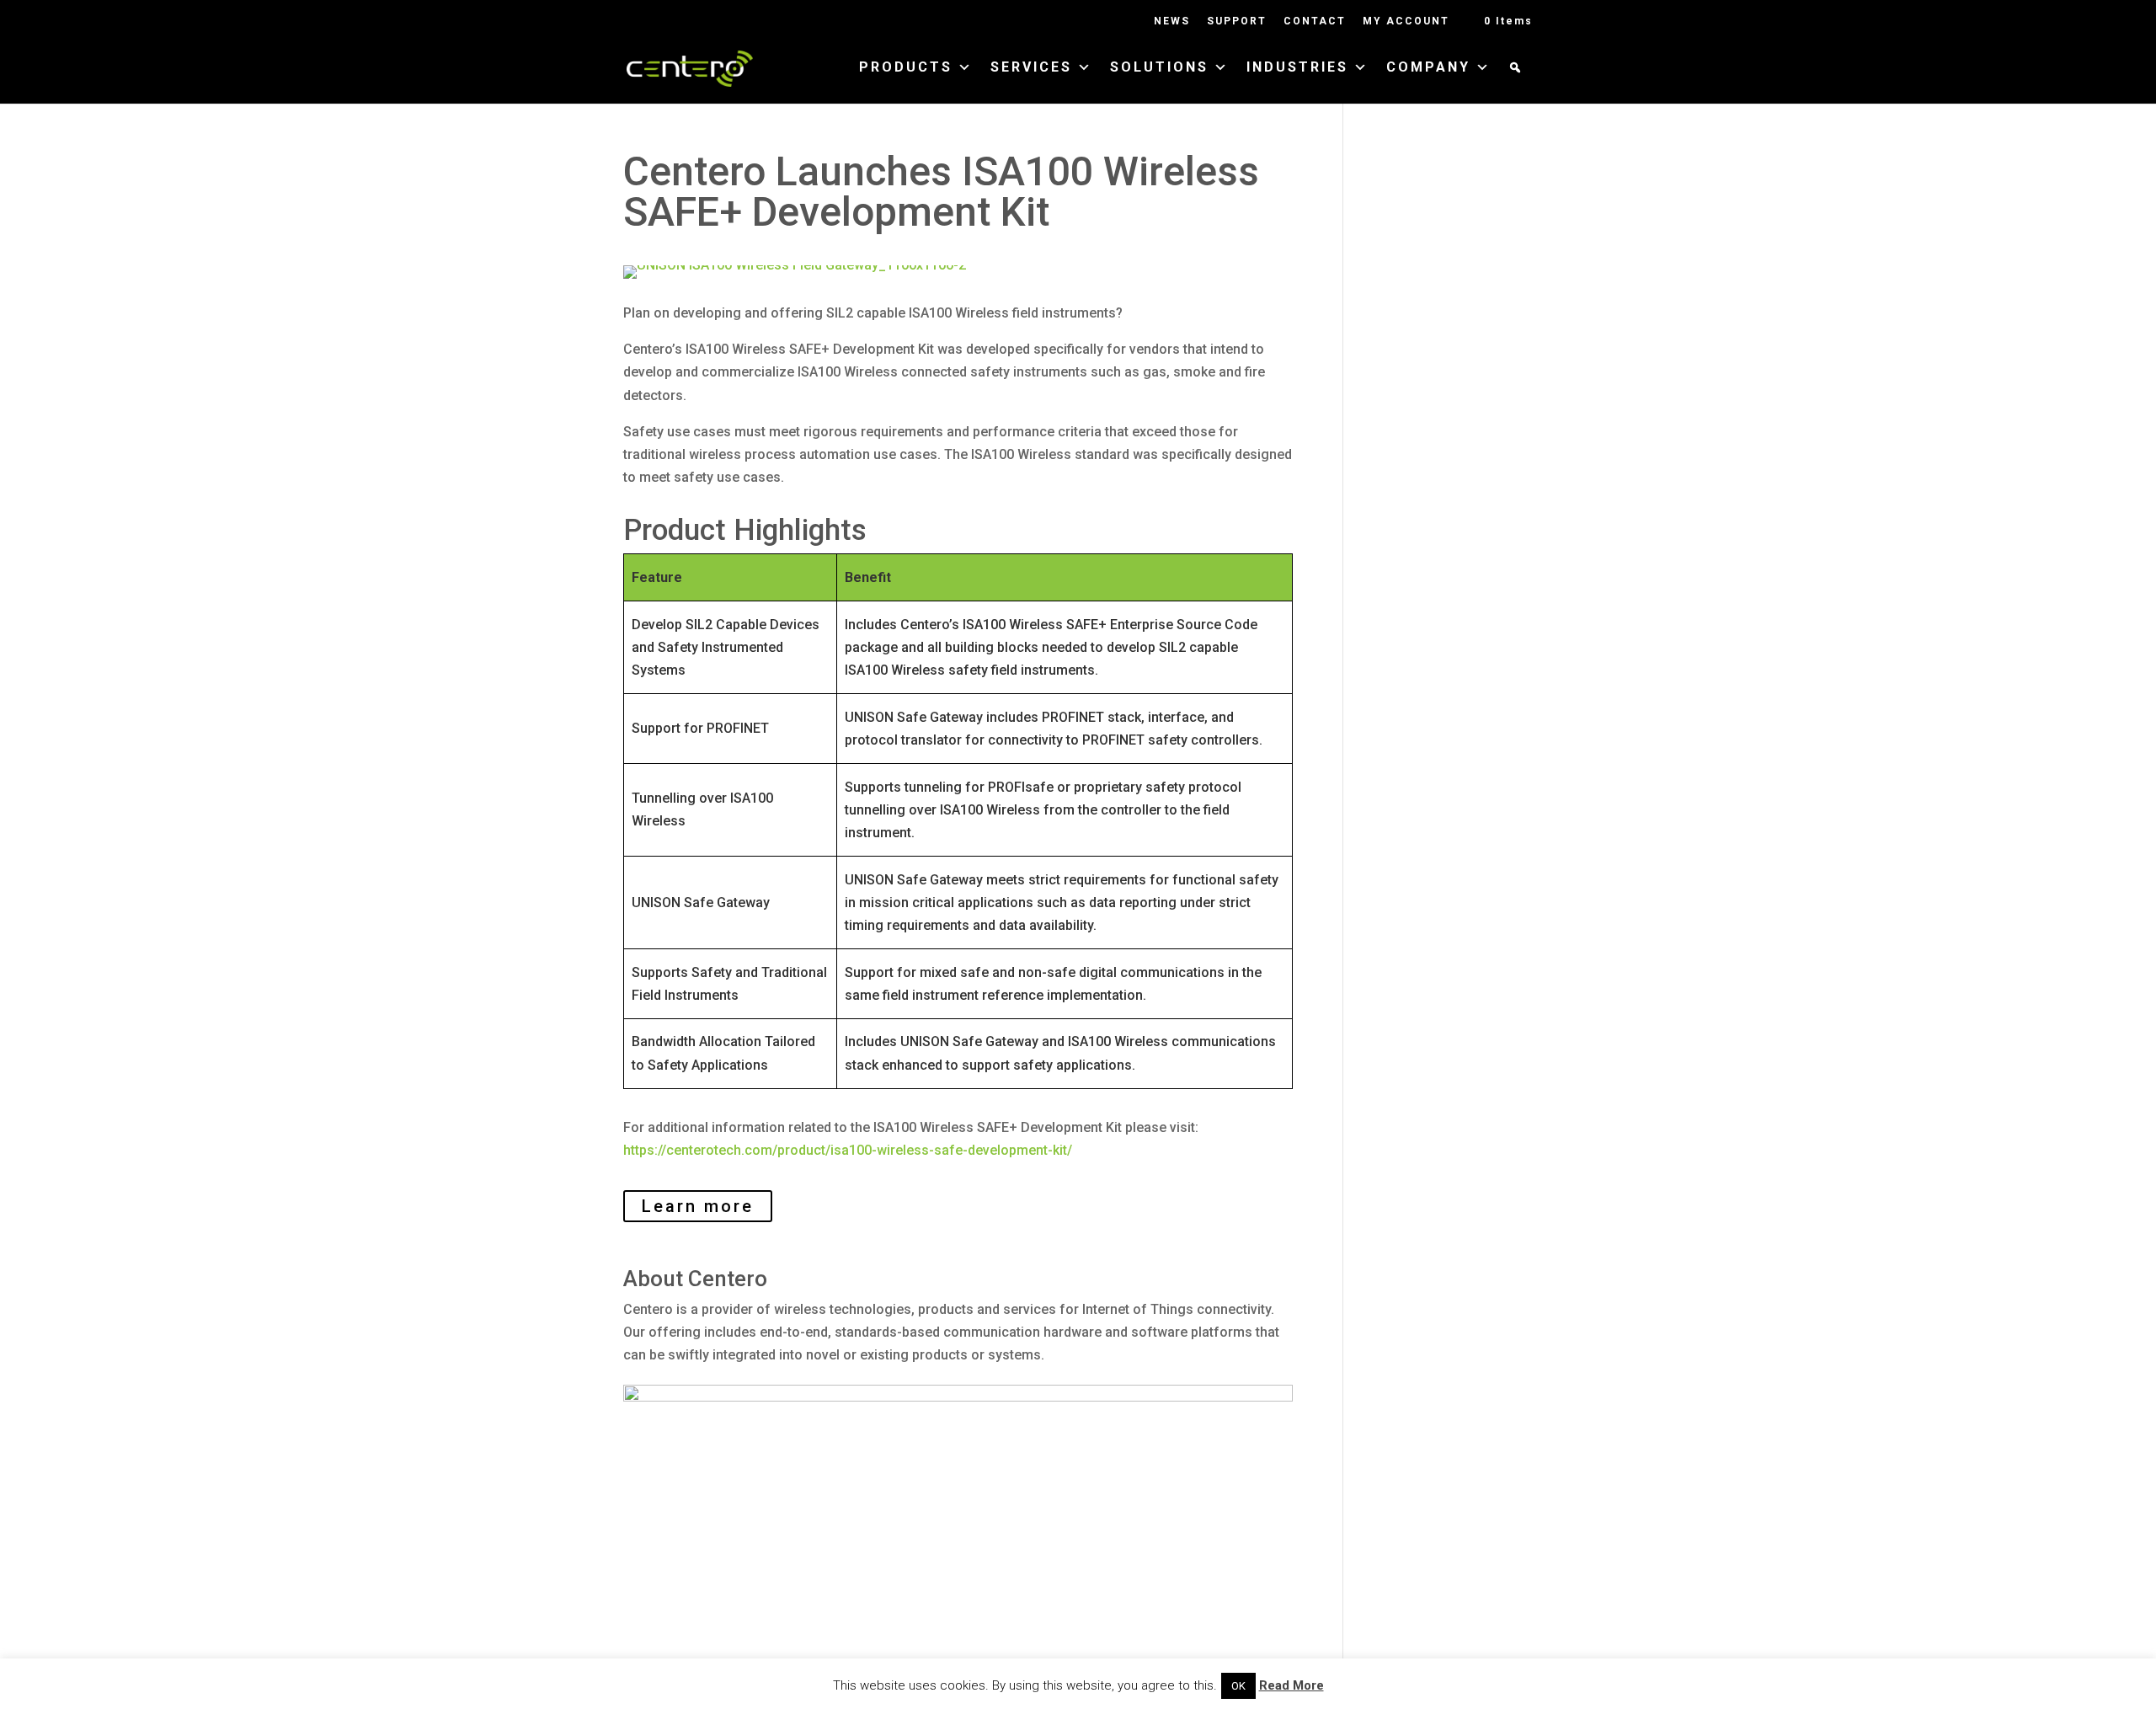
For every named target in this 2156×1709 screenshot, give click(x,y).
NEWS (1172, 21)
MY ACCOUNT (1406, 21)
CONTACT (1315, 21)
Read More (1291, 1685)
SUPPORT (1237, 21)
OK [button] (1238, 1686)
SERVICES (1031, 68)
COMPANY (1428, 68)
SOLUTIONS (1159, 68)
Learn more (698, 1206)
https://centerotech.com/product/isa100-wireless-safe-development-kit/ (848, 1150)
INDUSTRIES (1297, 68)
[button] (1516, 83)
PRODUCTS (906, 68)
